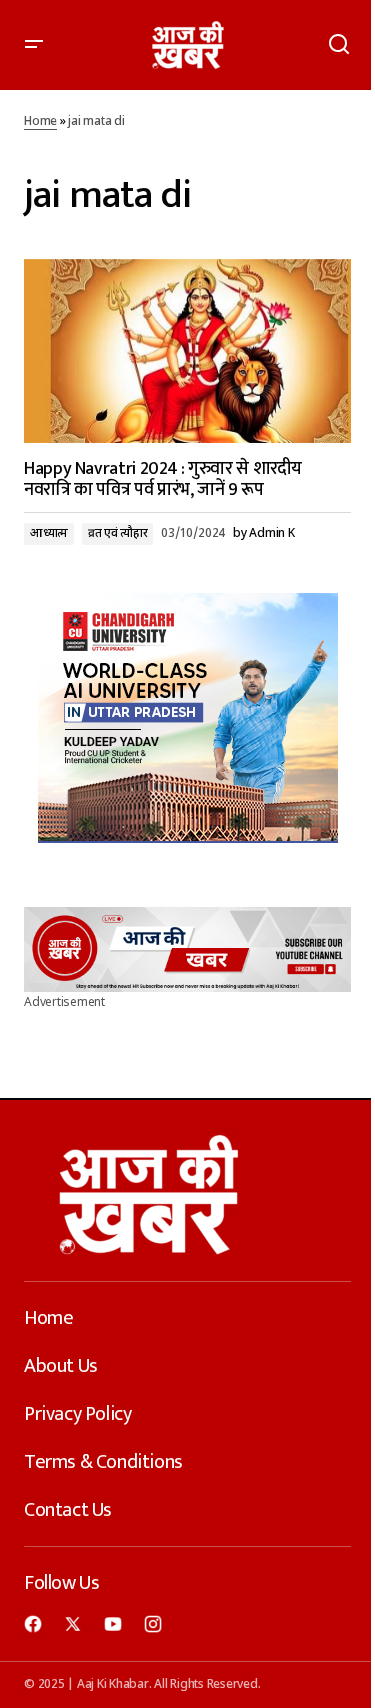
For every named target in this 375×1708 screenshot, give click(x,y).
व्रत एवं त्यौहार (118, 534)
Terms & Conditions (103, 1462)
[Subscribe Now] (187, 949)
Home (40, 122)
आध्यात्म (49, 534)
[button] (34, 45)
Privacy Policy (77, 1414)
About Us (61, 1366)
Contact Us (68, 1510)
